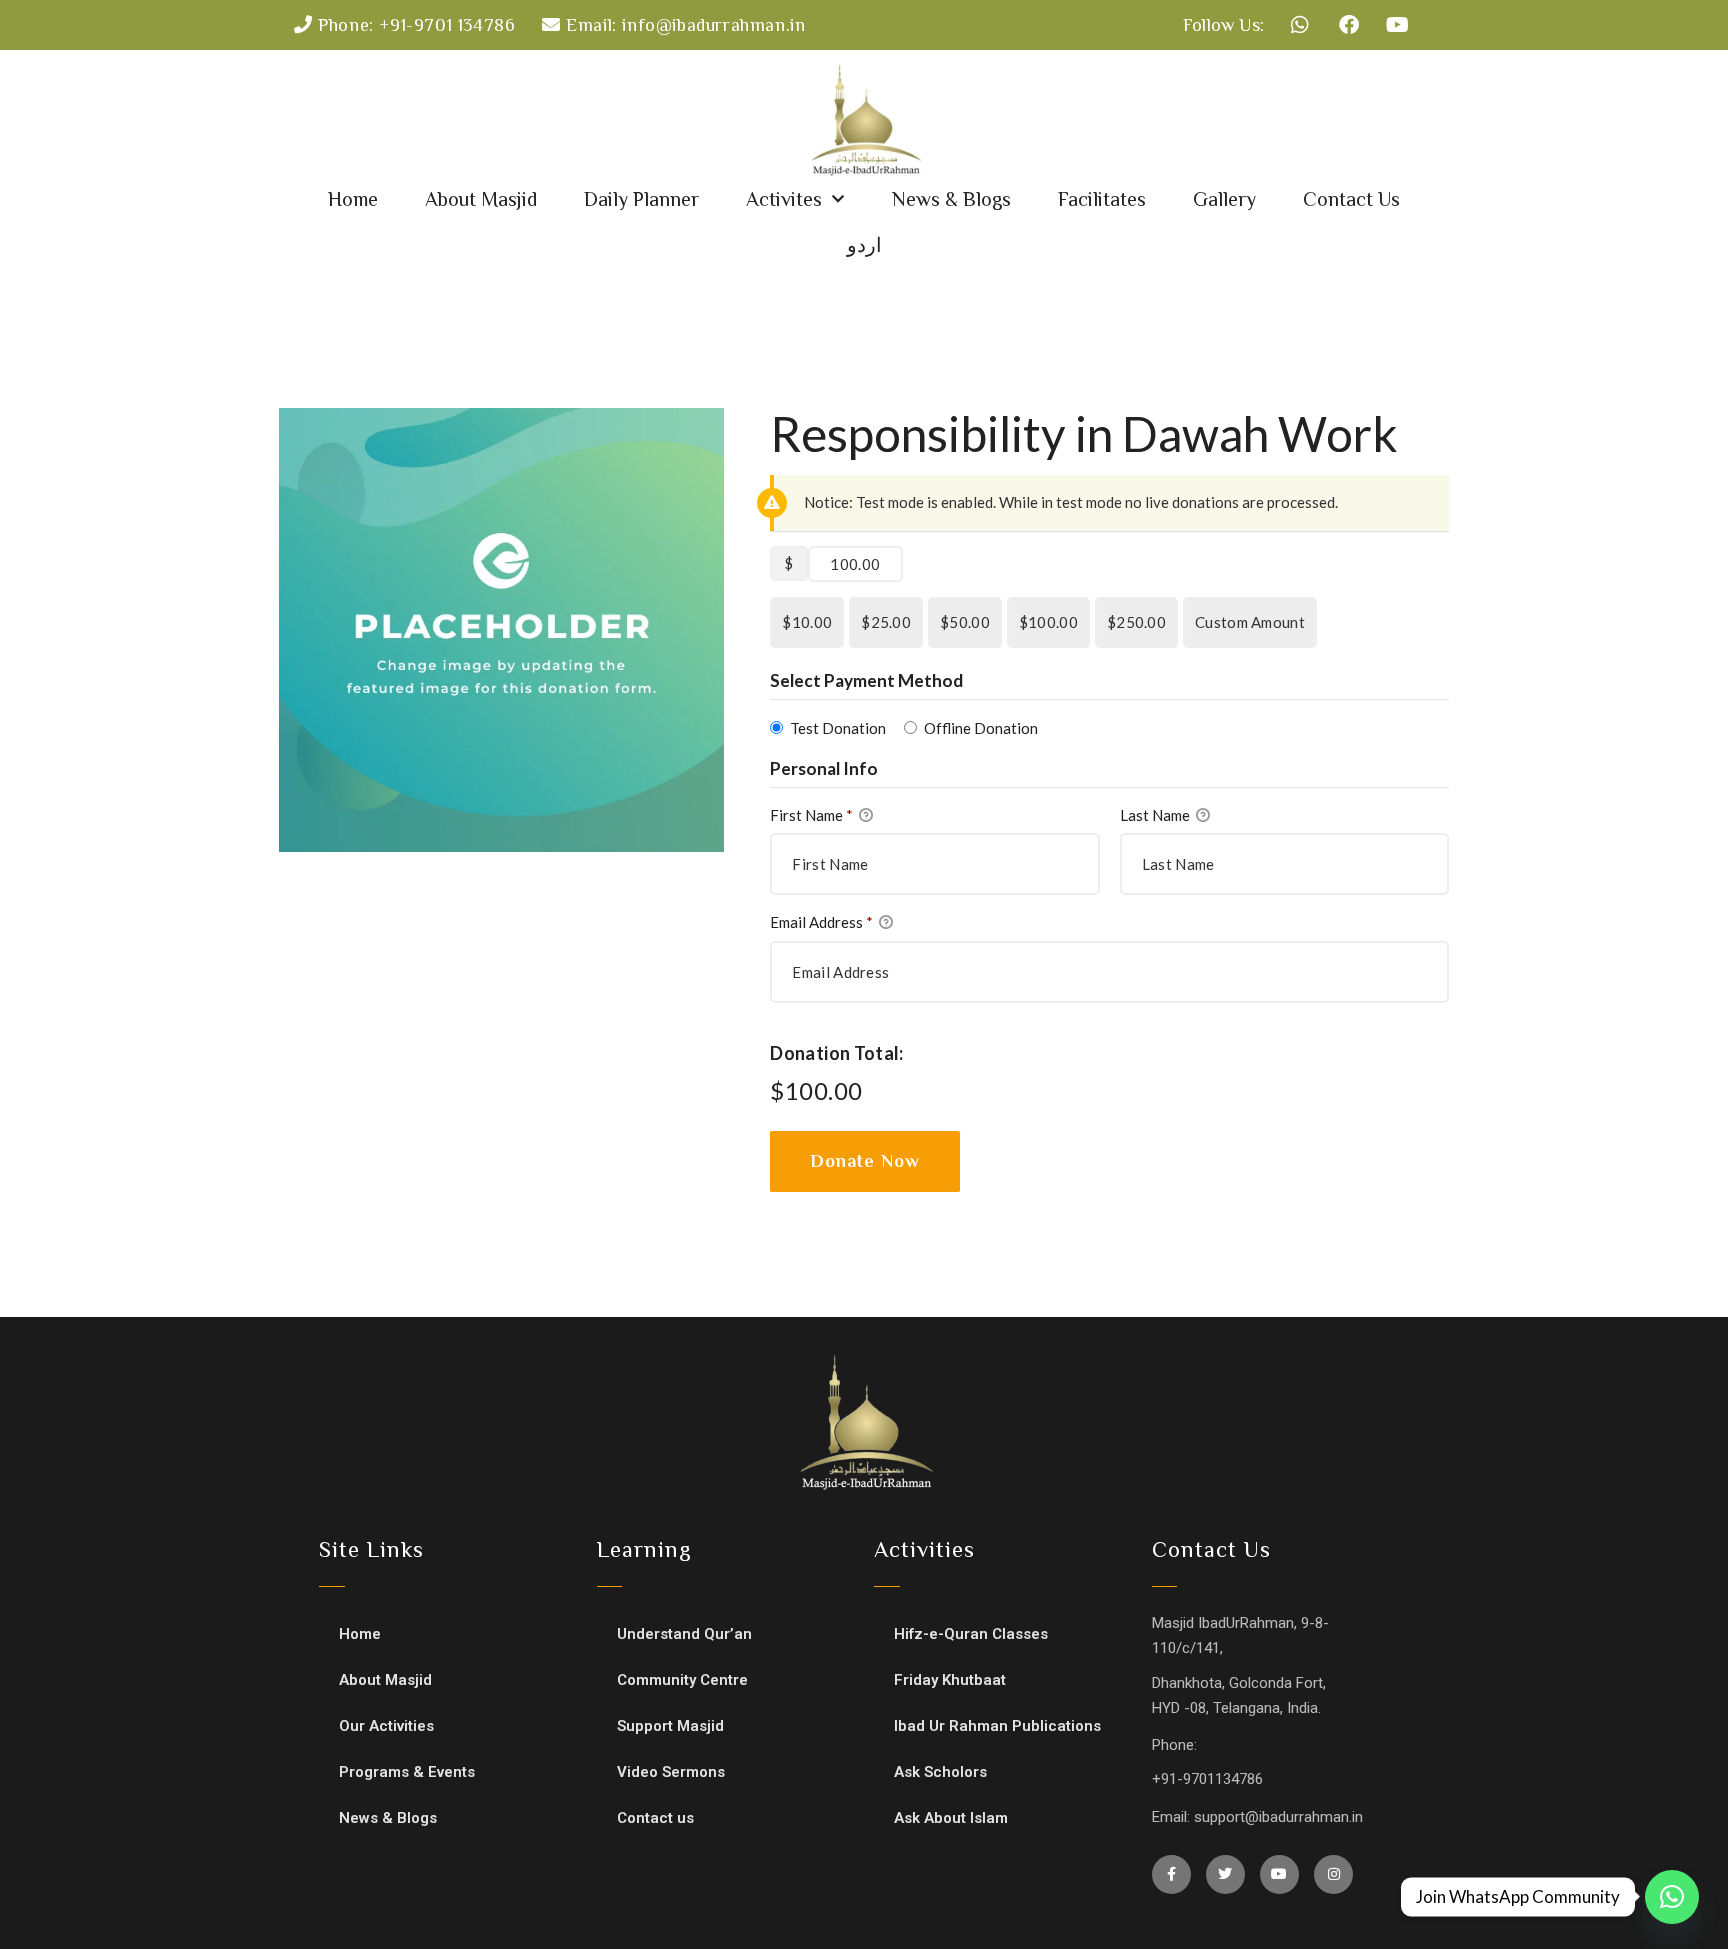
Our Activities (386, 1726)
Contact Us (1351, 199)
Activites (784, 199)
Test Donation (838, 728)
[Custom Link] (1672, 1897)
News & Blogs (951, 199)
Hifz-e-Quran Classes (971, 1634)
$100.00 (1048, 622)
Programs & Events (407, 1772)
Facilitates (1102, 199)
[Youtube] (1398, 25)
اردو (864, 245)
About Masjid (481, 199)
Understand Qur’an (684, 1634)
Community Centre (682, 1680)
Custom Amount (1250, 622)
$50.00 (965, 622)
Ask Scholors (940, 1772)
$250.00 (1136, 622)
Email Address (821, 922)
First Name (811, 815)
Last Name (1156, 815)
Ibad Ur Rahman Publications (997, 1726)
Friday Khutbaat (950, 1680)
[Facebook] (1349, 25)
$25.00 (886, 622)
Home (353, 199)
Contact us (655, 1818)
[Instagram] (1333, 1874)
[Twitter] (1225, 1874)
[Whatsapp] (1300, 25)
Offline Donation (981, 728)
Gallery (1224, 199)
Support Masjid (670, 1726)
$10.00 (807, 622)
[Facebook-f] (1171, 1874)
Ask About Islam (951, 1818)
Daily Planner (641, 199)
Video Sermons (671, 1772)
